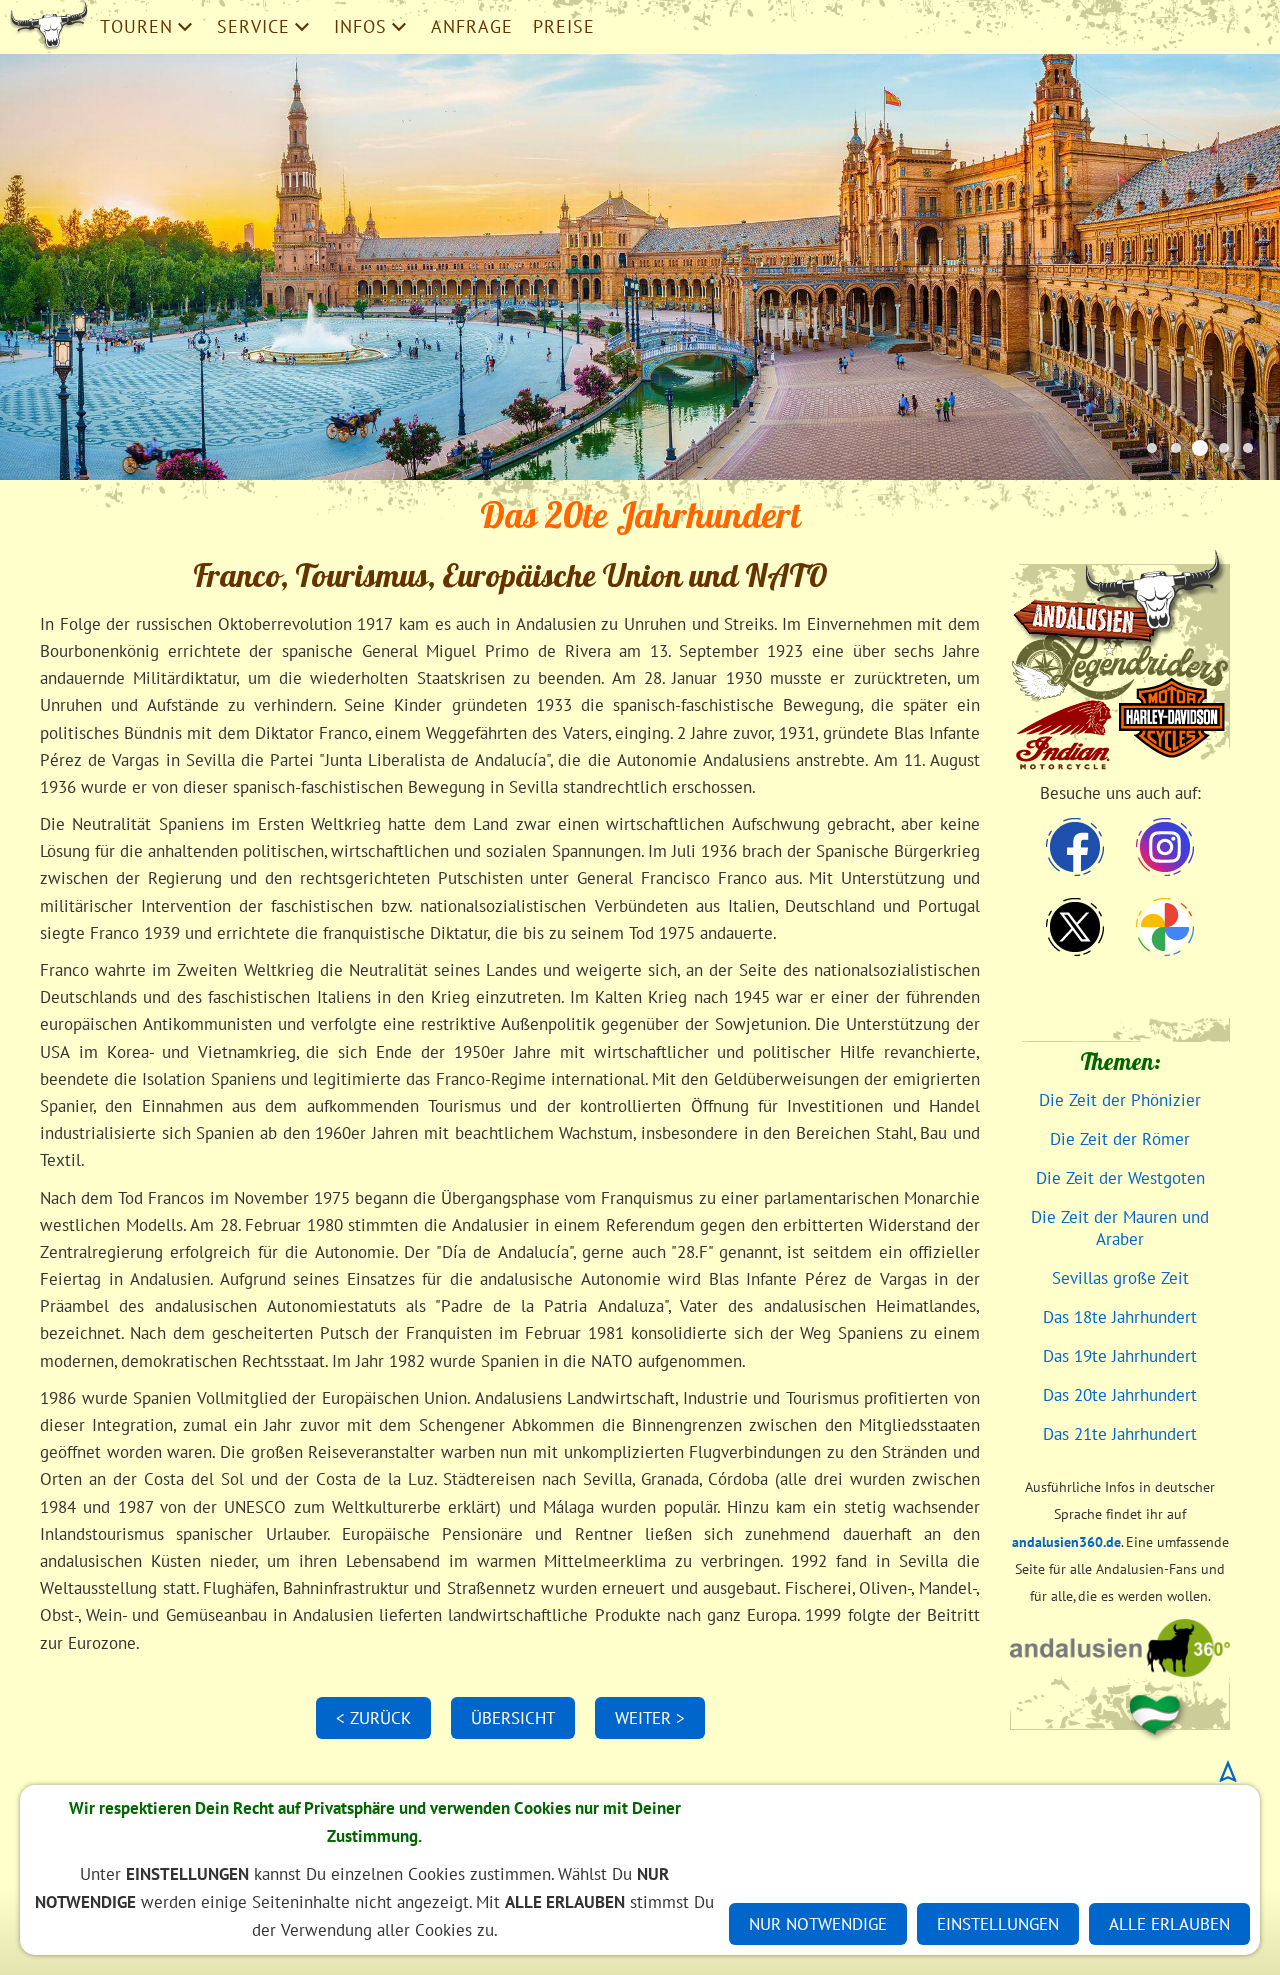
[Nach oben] (1228, 1771)
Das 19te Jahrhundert (1120, 1356)
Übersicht (513, 1718)
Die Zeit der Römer (1120, 1139)
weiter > (650, 1718)
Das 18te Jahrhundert (1120, 1317)
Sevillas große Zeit (1120, 1278)
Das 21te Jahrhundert (1120, 1434)
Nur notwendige (818, 1924)
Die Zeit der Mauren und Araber (1120, 1228)
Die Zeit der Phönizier (1120, 1100)
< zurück (373, 1718)
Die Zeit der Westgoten (1120, 1178)
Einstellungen (998, 1924)
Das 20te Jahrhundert (1120, 1395)
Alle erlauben (1169, 1924)
